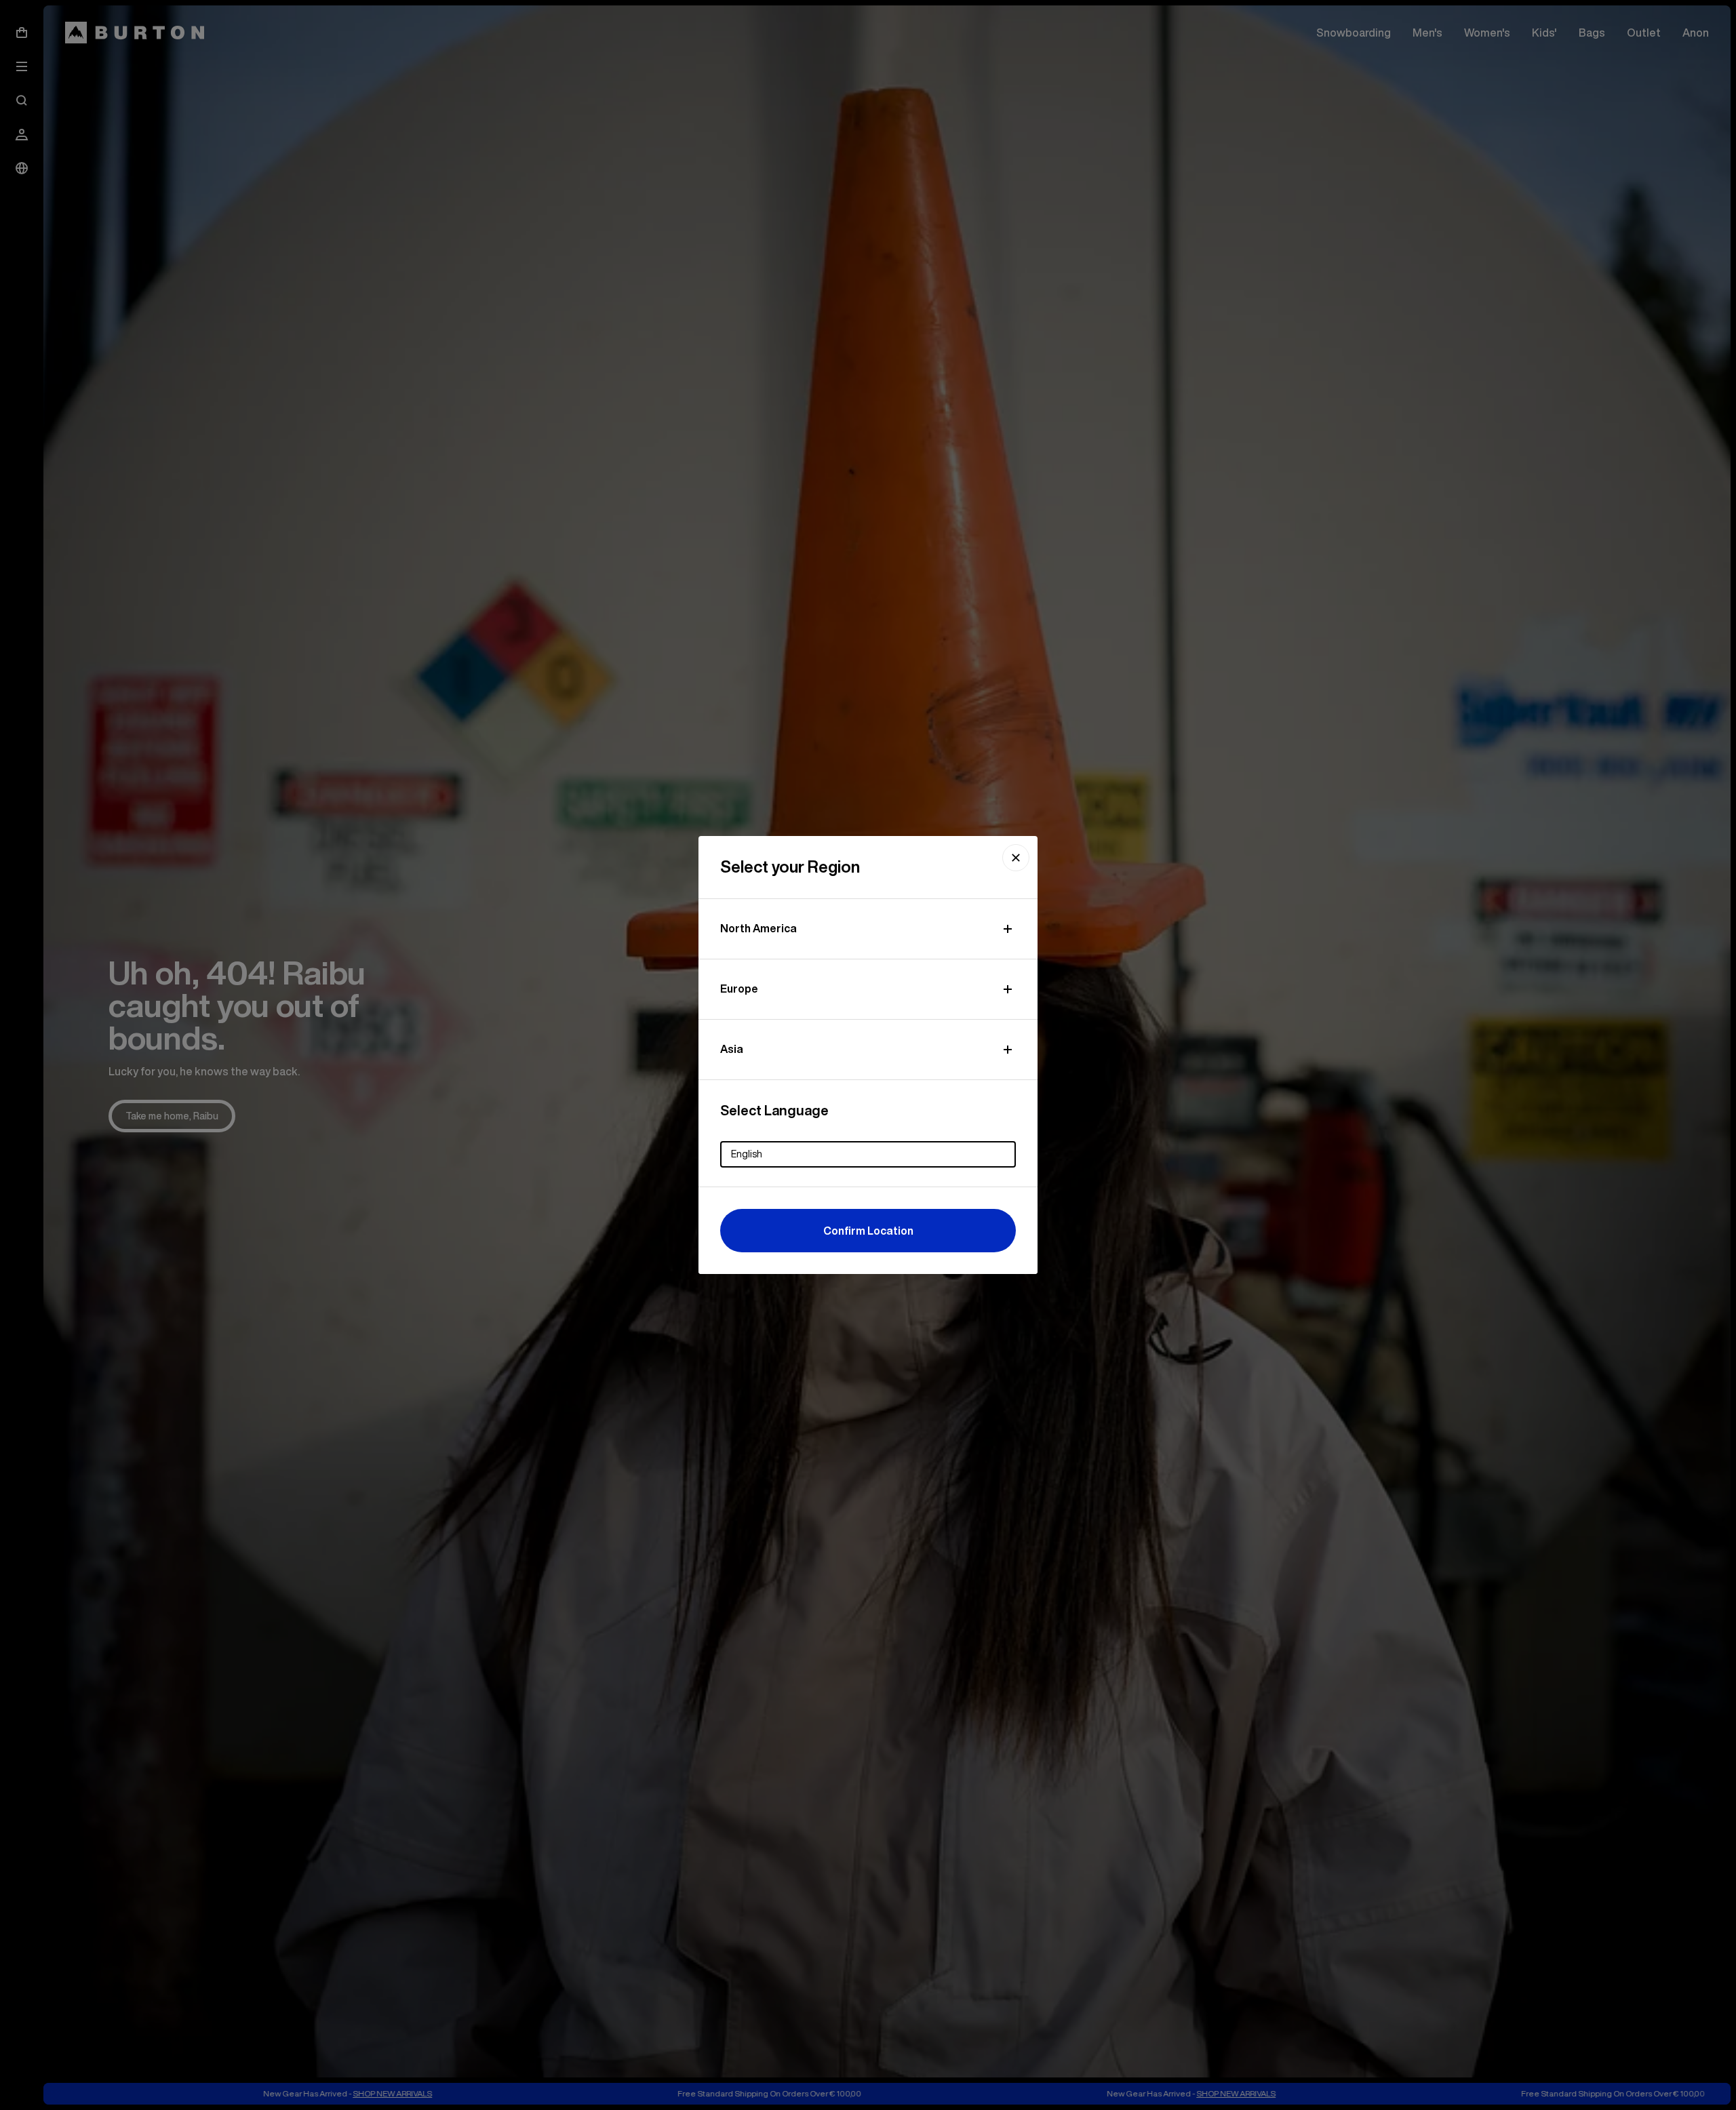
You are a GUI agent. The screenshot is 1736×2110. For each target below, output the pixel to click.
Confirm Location (868, 1231)
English (747, 1154)
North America (758, 928)
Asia (732, 1049)
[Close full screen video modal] (1016, 858)
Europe (739, 989)
